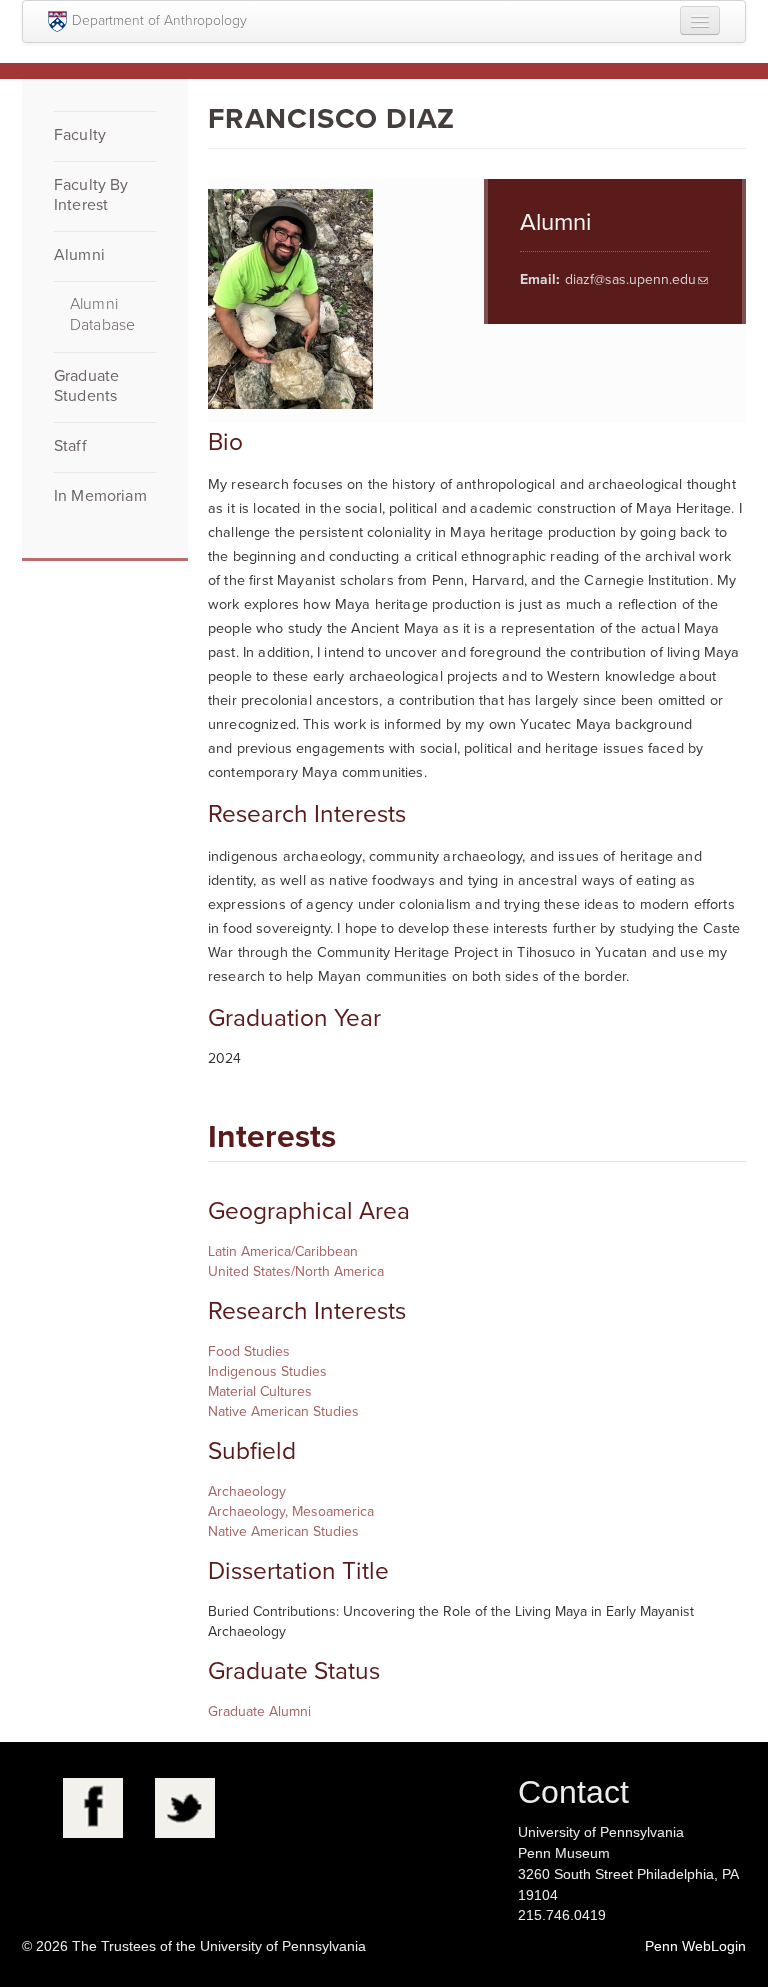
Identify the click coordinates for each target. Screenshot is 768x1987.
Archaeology (247, 1491)
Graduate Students (86, 386)
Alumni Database (102, 314)
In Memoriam (100, 496)
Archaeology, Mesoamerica (291, 1511)
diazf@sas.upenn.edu (630, 279)
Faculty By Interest (91, 195)
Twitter (185, 1808)
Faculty (80, 135)
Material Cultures (260, 1391)
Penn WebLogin (695, 1946)
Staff (70, 446)
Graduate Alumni (259, 1711)
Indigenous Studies (267, 1371)
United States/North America (296, 1271)
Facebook (93, 1808)
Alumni (79, 255)
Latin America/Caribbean (283, 1251)
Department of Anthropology (159, 20)
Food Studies (249, 1351)
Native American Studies (283, 1411)
